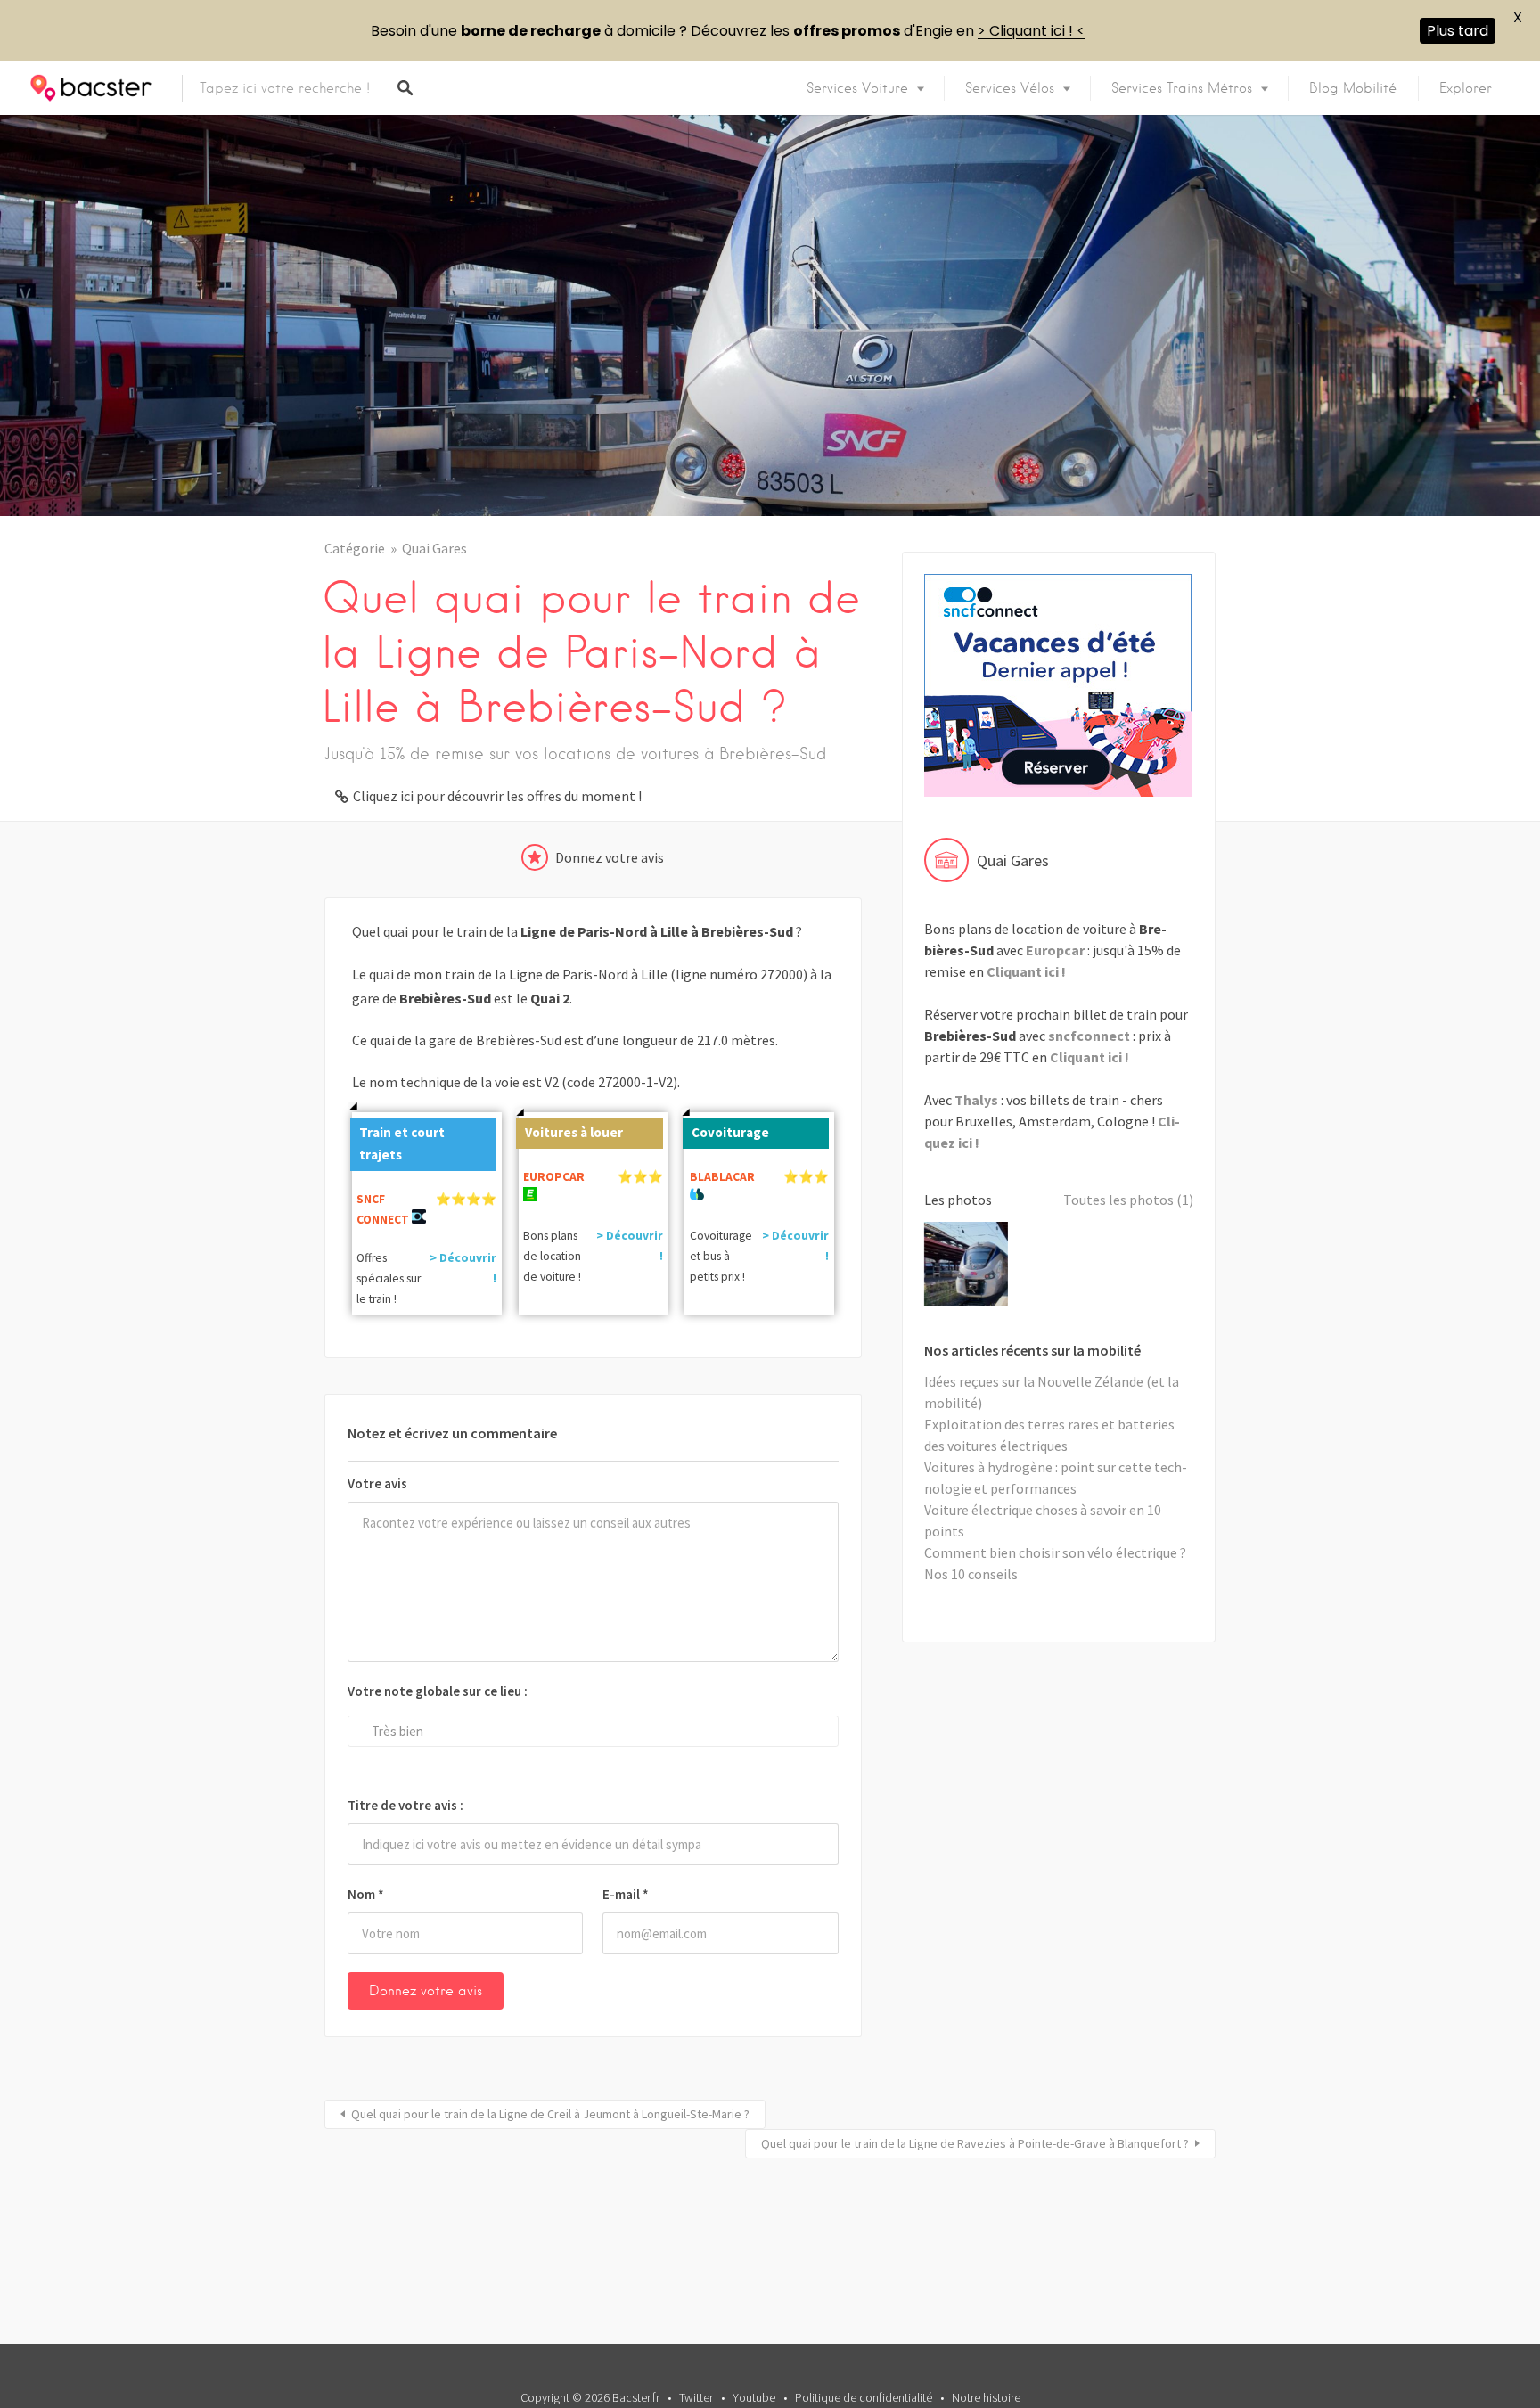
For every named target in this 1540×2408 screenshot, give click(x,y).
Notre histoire (986, 2397)
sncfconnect (1089, 1036)
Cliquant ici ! (1026, 971)
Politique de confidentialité (864, 2397)
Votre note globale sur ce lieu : (438, 1691)
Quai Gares (434, 548)
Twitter (696, 2397)
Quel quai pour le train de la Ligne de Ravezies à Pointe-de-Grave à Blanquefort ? (975, 2143)
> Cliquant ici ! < (1031, 31)
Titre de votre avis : (405, 1805)
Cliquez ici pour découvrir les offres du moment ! (497, 796)
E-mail (626, 1894)
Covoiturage (730, 1132)
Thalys (976, 1100)
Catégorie (355, 548)
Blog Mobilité (1353, 88)
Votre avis (377, 1483)
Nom (366, 1894)
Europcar (1055, 950)
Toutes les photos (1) (1128, 1200)
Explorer (1466, 88)
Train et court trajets (402, 1143)
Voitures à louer (574, 1132)
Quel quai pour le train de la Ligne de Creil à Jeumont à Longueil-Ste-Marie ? (550, 2114)
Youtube (754, 2397)
